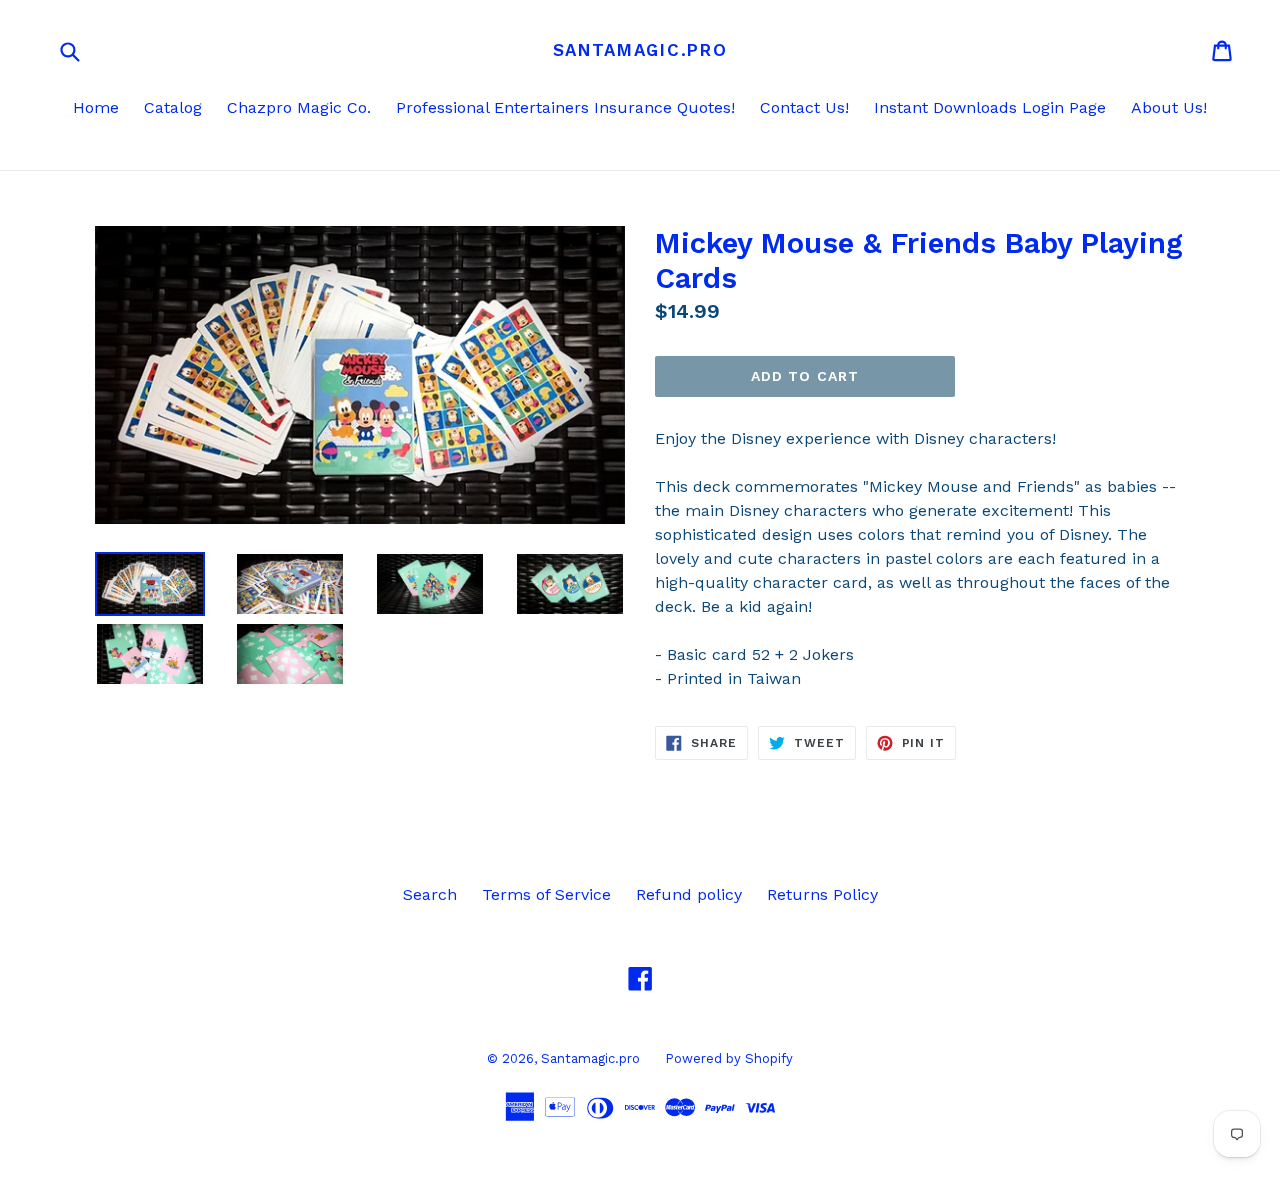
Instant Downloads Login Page (990, 107)
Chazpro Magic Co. (299, 107)
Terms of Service (546, 894)
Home (96, 107)
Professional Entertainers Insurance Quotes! (565, 107)
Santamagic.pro (640, 50)
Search (430, 894)
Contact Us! (804, 107)
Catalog (173, 107)
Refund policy (689, 894)
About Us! (1169, 107)
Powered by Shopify (729, 1058)
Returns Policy (822, 894)
